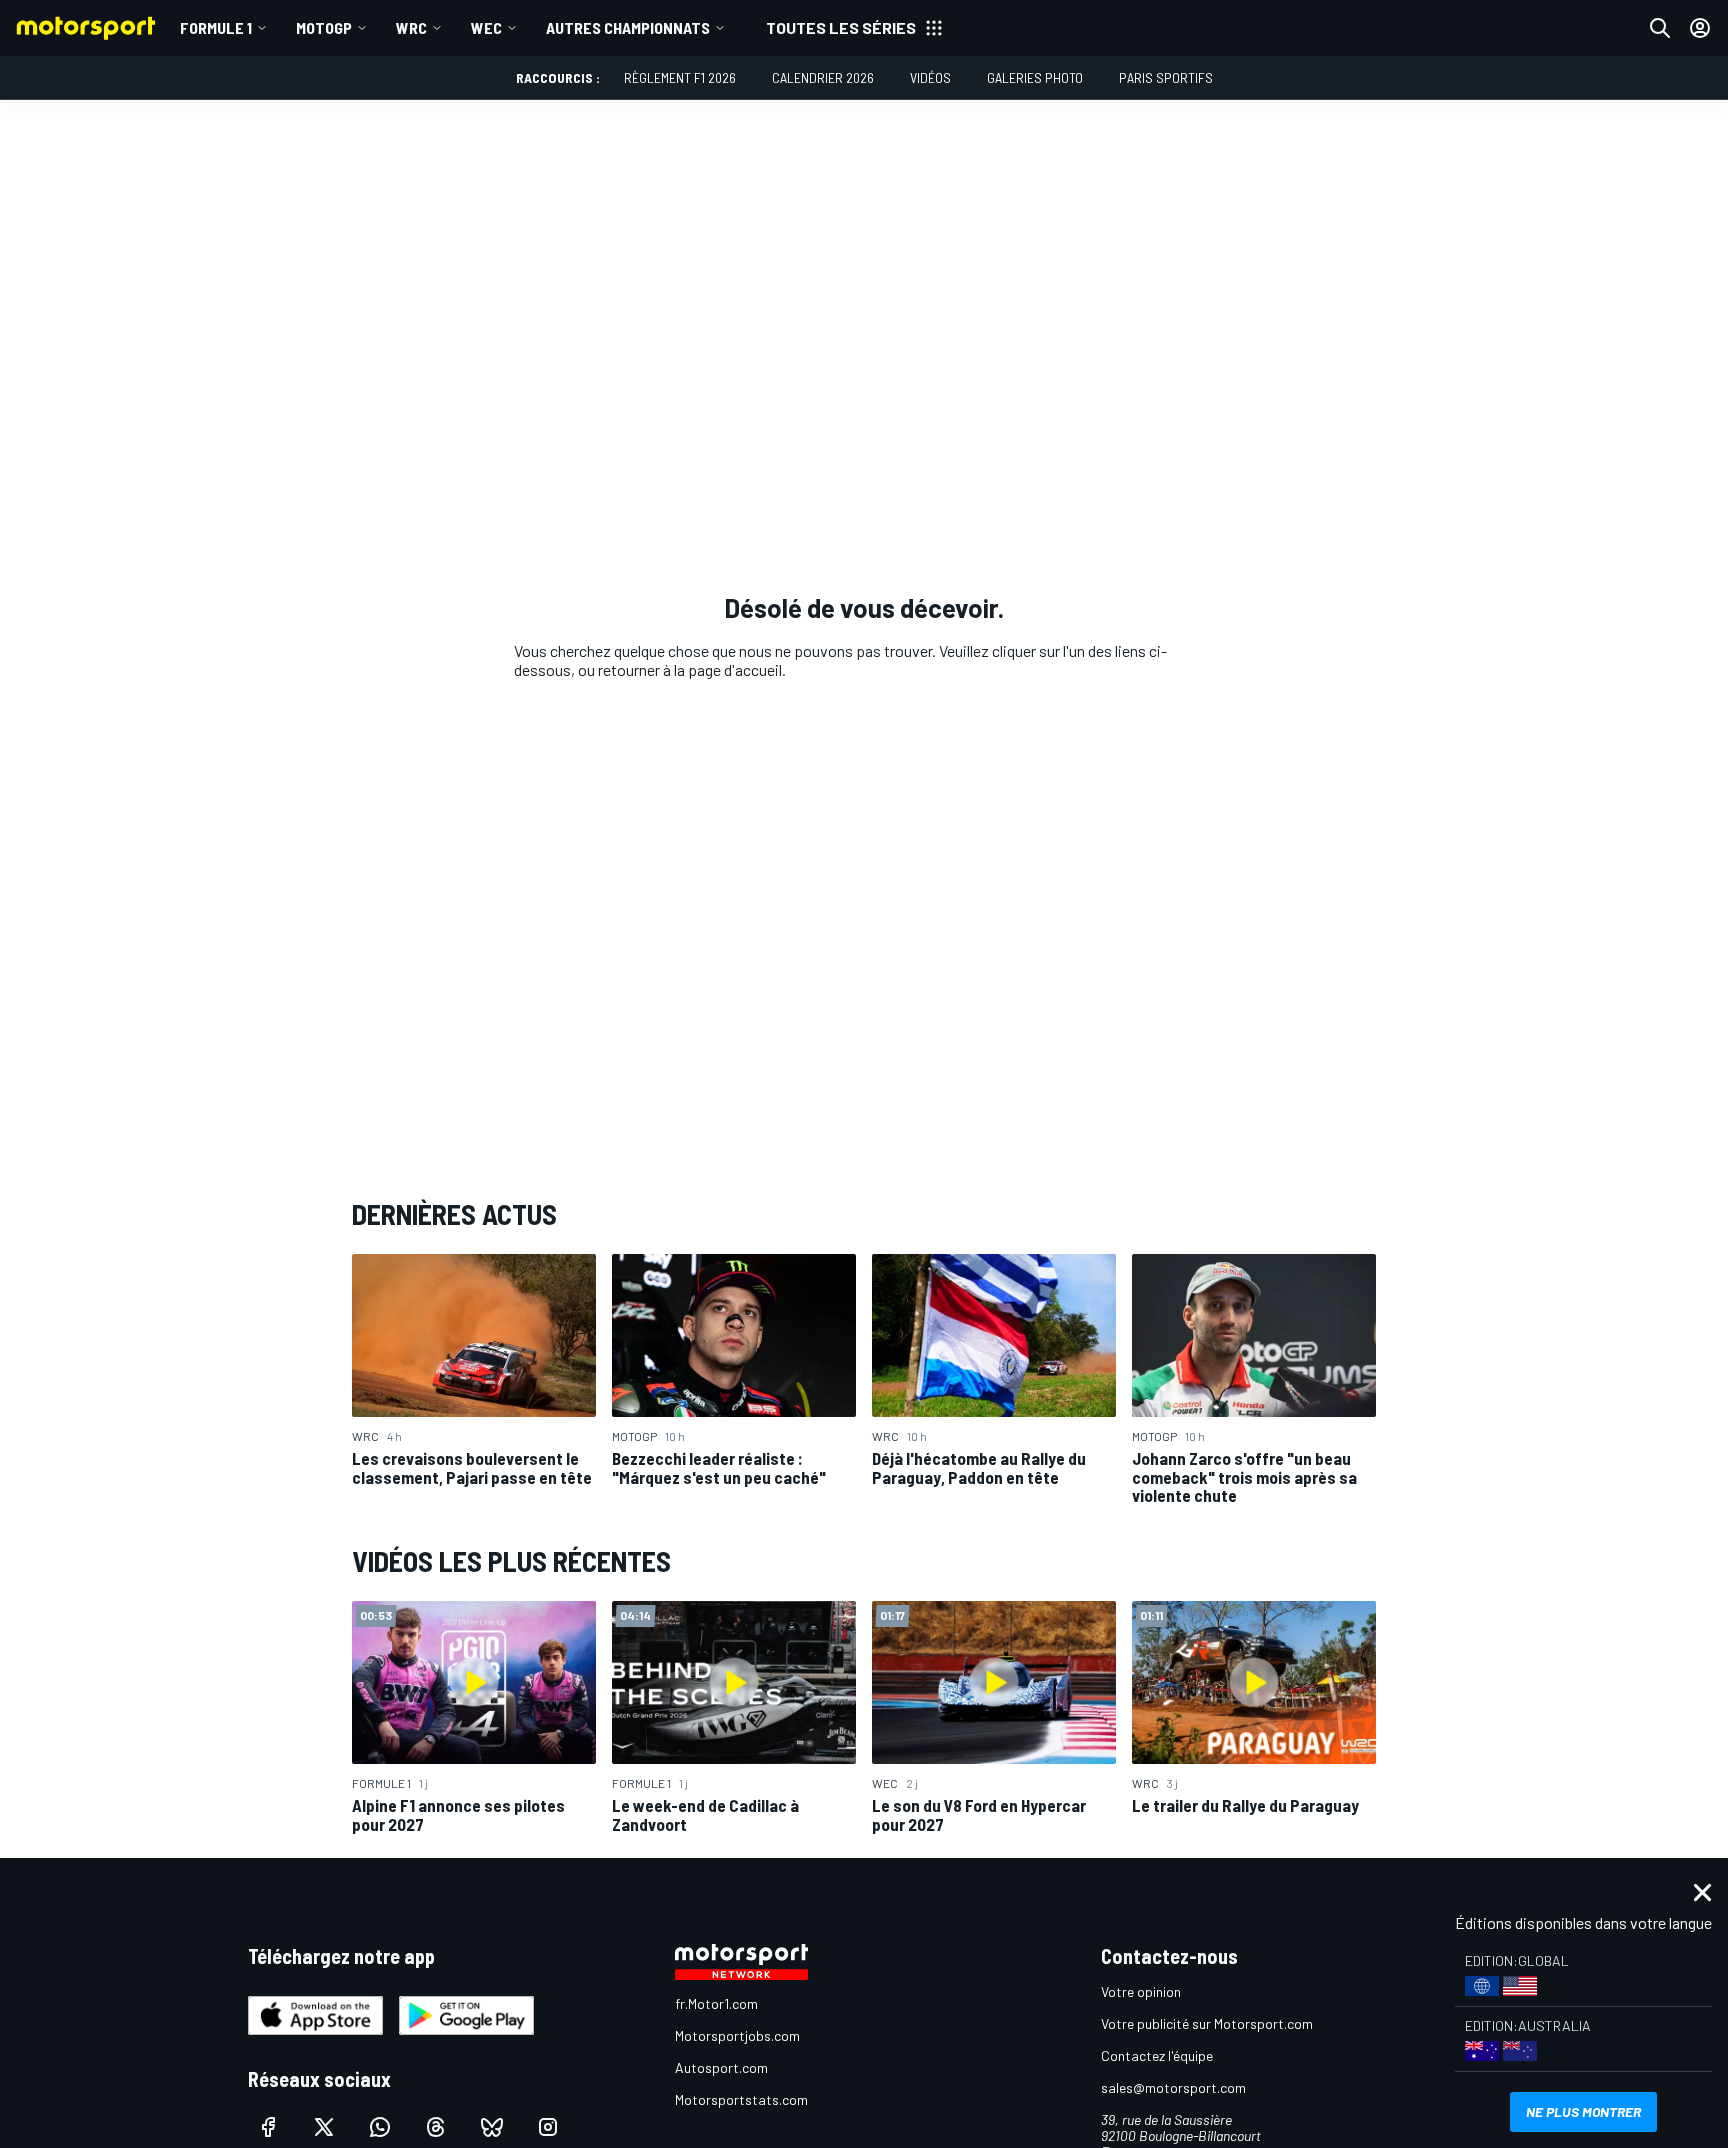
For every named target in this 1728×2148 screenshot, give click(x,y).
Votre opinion (1141, 1991)
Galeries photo (1035, 77)
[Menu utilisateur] (1700, 28)
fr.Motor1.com (716, 2003)
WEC (486, 27)
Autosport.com (721, 2067)
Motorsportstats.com (741, 2099)
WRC (411, 27)
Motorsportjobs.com (737, 2035)
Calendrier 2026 (823, 77)
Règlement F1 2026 (680, 77)
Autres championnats (628, 27)
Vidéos (930, 77)
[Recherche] (1660, 28)
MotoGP (324, 27)
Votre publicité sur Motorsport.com (1207, 2023)
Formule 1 (216, 27)
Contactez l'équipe (1157, 2055)
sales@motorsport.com (1173, 2087)
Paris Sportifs (1166, 77)
